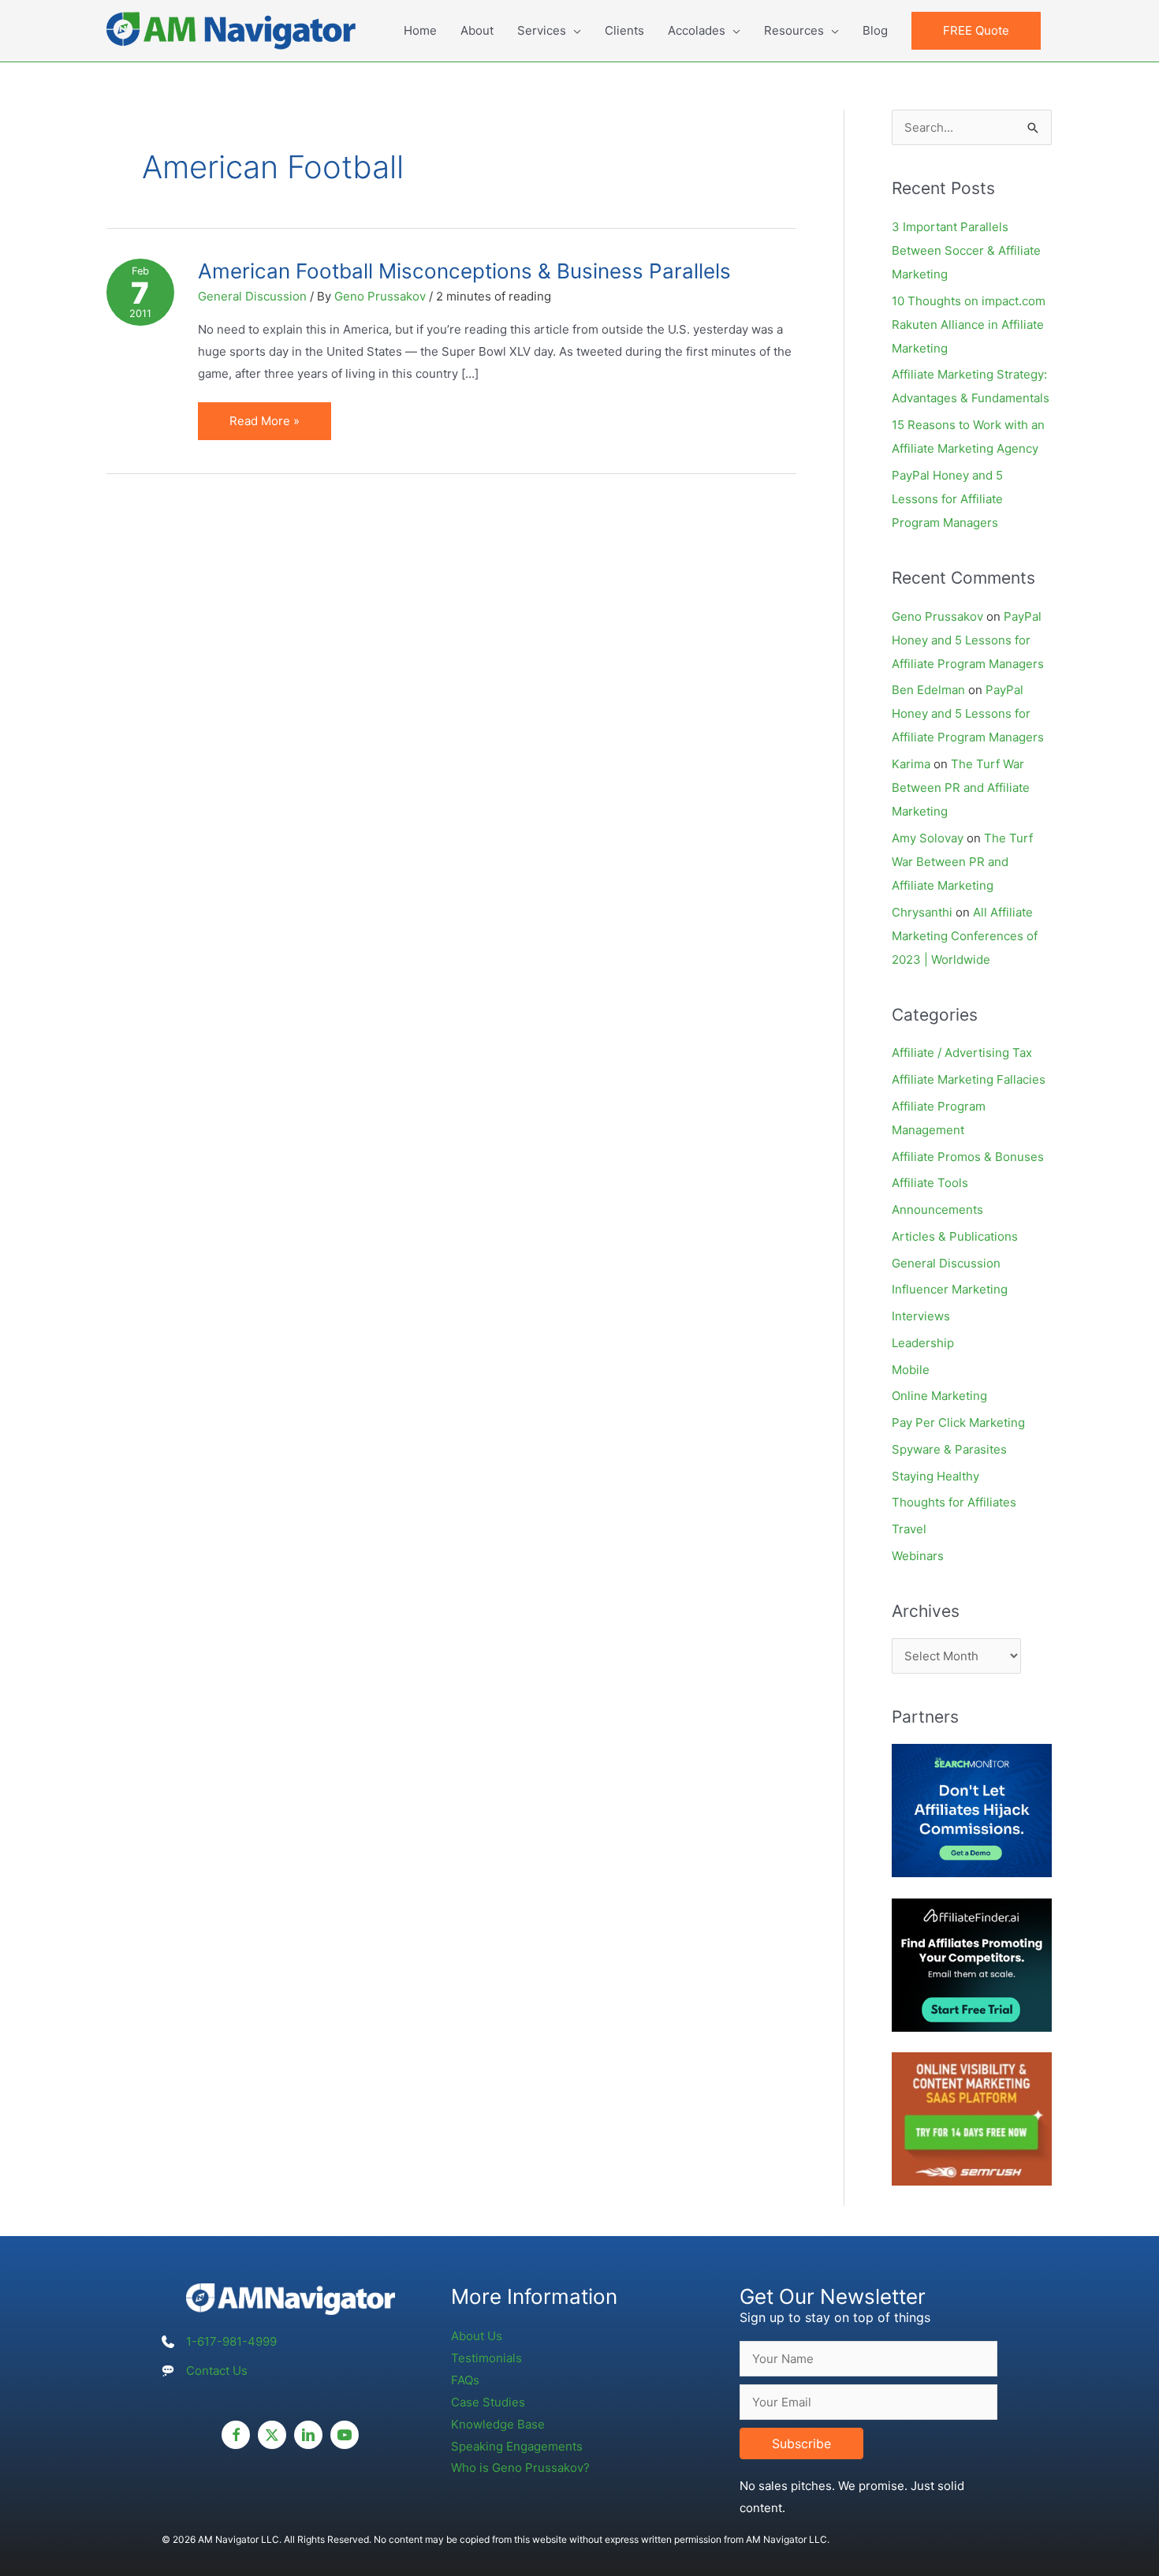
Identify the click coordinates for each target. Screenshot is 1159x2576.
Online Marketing (939, 1396)
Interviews (921, 1316)
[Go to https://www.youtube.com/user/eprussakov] (345, 2435)
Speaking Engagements (517, 2446)
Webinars (918, 1556)
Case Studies (488, 2402)
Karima (911, 764)
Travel (909, 1529)
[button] (976, 31)
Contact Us (217, 2371)
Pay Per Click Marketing (958, 1422)
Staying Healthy (935, 1476)
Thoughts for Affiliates (954, 1502)
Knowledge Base (498, 2424)
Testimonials (486, 2358)
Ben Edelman (928, 690)
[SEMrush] (972, 2118)
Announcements (937, 1210)
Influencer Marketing (950, 1289)
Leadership (923, 1343)
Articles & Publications (955, 1236)
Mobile (911, 1370)
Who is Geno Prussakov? (520, 2468)
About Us (477, 2336)
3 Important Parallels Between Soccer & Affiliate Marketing (966, 250)
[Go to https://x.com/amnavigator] (272, 2435)
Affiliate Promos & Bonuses (968, 1157)
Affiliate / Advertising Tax (962, 1053)
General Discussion (252, 296)
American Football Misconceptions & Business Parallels (464, 271)
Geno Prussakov (937, 616)
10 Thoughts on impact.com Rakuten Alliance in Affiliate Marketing (969, 325)
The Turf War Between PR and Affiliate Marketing (961, 788)
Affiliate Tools (930, 1183)
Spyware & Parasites (949, 1449)
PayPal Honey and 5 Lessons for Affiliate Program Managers (947, 499)
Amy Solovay (928, 838)
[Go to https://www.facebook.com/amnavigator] (236, 2435)
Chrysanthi (922, 912)
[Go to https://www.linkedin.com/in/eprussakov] (308, 2435)
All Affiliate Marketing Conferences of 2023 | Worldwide (965, 936)
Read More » (273, 426)
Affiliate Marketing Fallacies (969, 1079)
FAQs (465, 2380)
